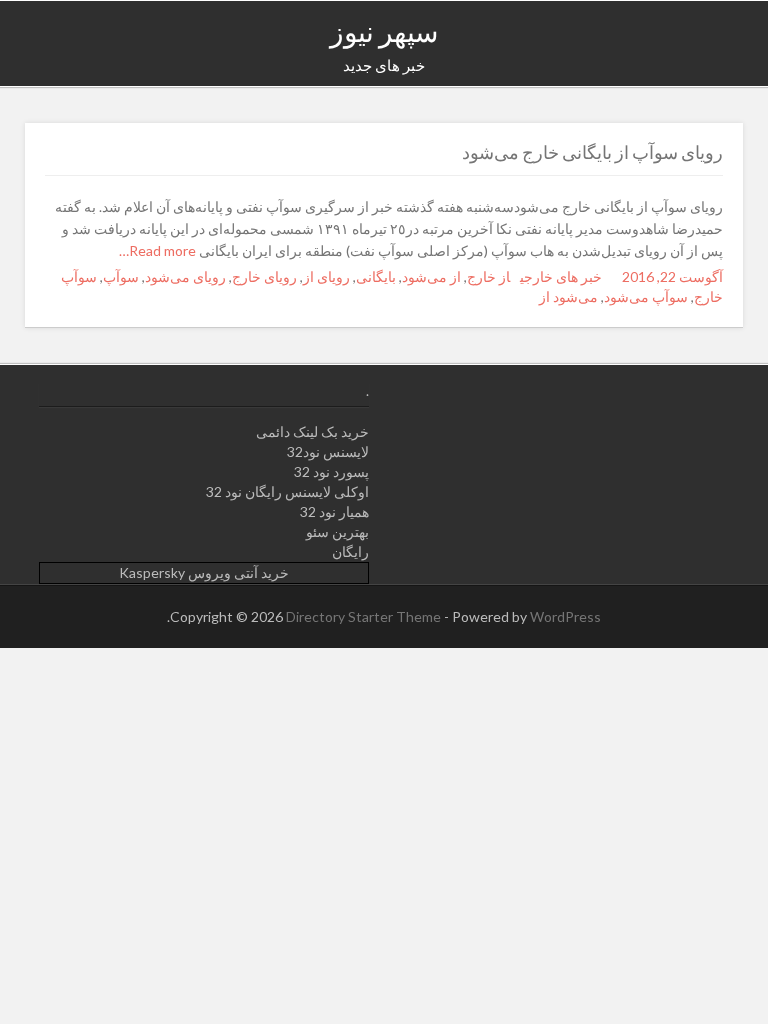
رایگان (350, 551)
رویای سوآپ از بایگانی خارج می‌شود (592, 152)
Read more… (159, 250)
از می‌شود (431, 276)
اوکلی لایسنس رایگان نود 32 (287, 491)
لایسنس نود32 (328, 451)
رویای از (326, 276)
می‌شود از (568, 296)
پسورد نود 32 (331, 471)
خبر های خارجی (561, 276)
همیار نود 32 (334, 511)
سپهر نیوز (384, 31)
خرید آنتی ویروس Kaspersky (204, 572)
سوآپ (121, 276)
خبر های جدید (384, 65)
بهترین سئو (337, 531)
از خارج (488, 276)
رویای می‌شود (185, 276)
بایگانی (376, 276)
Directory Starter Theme (365, 616)
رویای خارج (264, 276)
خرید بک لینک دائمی (312, 431)
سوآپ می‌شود (646, 296)
